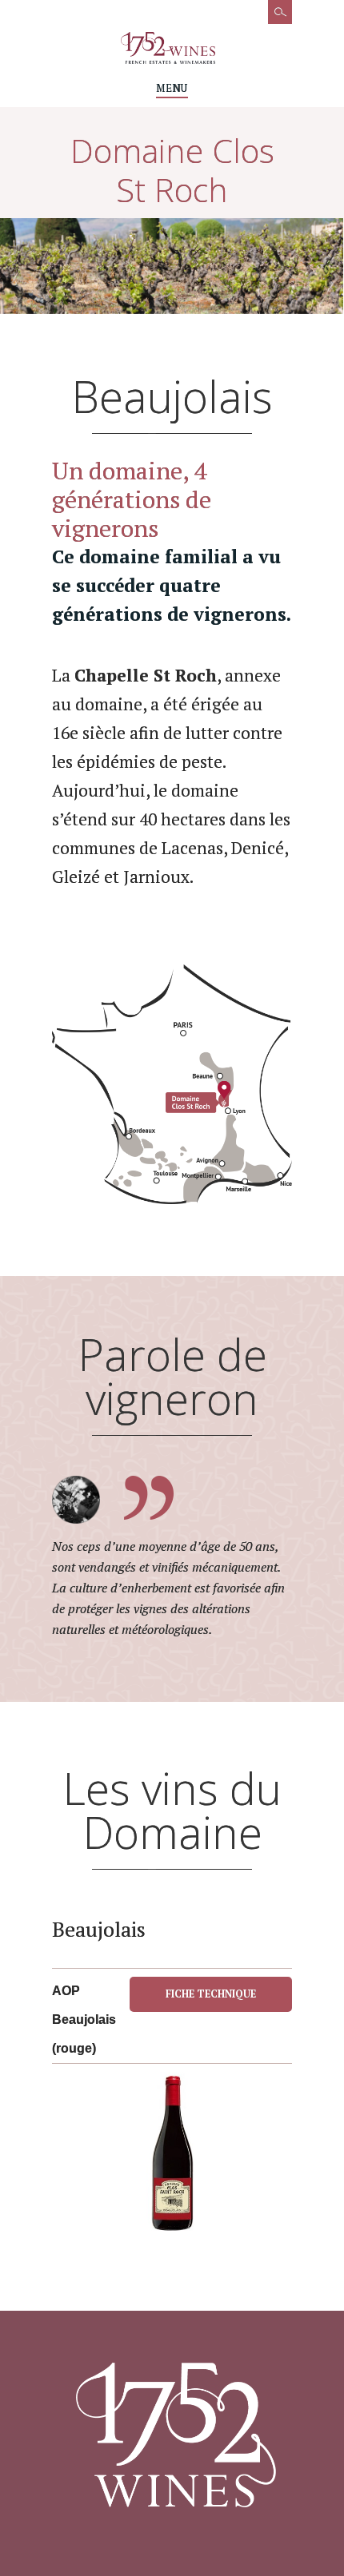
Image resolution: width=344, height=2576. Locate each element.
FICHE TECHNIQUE (211, 1994)
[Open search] (272, 20)
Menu (172, 88)
